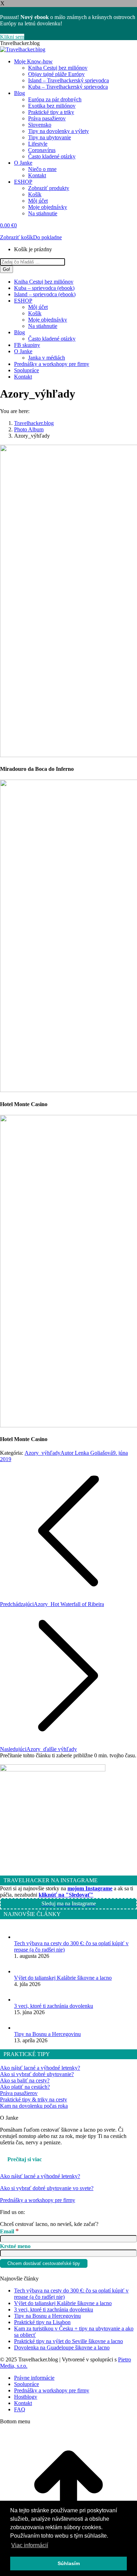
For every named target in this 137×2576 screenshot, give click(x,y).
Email (9, 2231)
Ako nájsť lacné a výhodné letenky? (40, 2068)
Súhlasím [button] (69, 2563)
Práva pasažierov (19, 2093)
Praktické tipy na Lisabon (42, 2322)
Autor (87, 1453)
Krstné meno (15, 2246)
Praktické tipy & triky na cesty (34, 2099)
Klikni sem (12, 37)
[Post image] (21, 1937)
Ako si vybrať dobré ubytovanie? (37, 2074)
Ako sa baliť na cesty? (25, 2080)
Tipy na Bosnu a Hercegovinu (47, 2034)
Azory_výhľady (43, 1453)
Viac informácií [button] (30, 2545)
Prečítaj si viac (25, 2159)
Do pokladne (47, 237)
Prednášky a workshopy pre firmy (38, 2200)
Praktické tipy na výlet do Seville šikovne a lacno (68, 2341)
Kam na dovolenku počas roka (34, 2106)
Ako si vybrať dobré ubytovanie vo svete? (47, 2188)
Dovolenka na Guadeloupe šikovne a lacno (62, 2347)
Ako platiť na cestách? (25, 2087)
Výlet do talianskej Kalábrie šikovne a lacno (63, 1978)
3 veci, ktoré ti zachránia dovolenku (54, 2006)
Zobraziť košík (17, 237)
